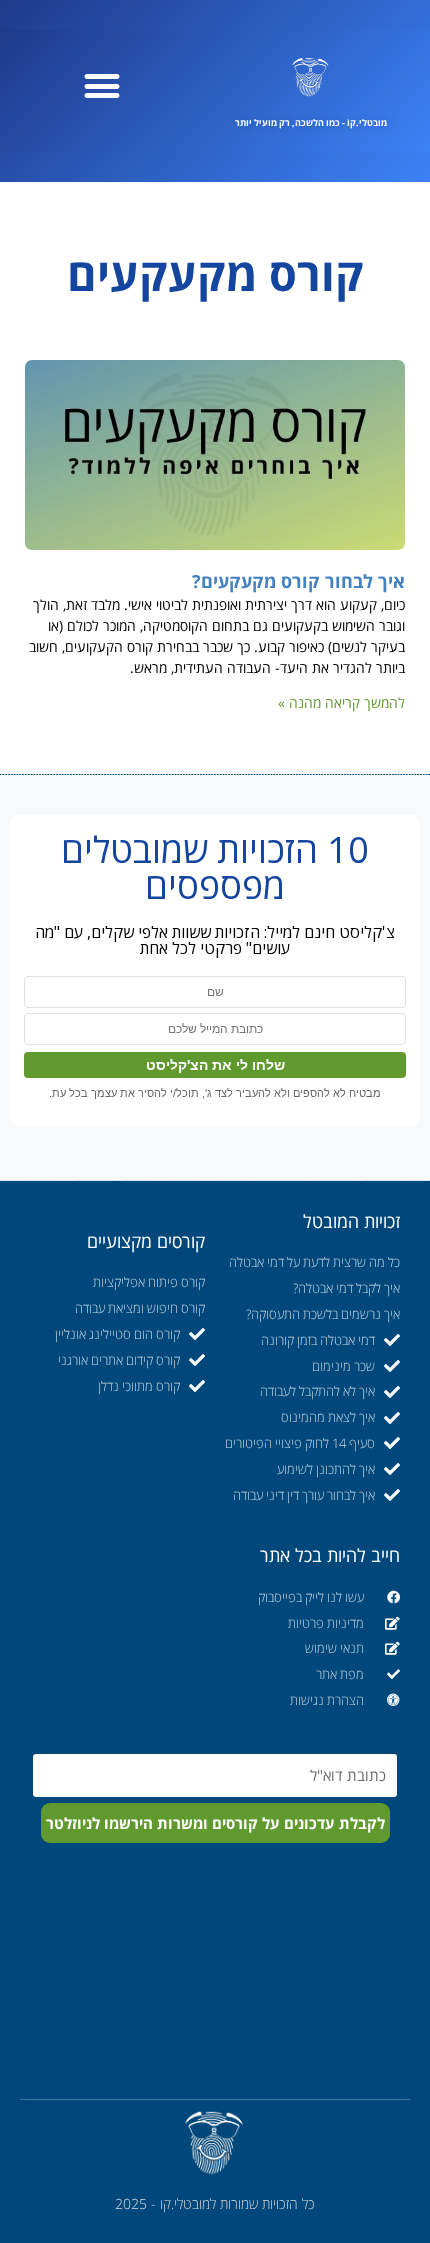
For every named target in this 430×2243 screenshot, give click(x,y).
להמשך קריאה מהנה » (341, 702)
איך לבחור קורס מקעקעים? (298, 581)
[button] (102, 85)
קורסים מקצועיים (146, 1241)
